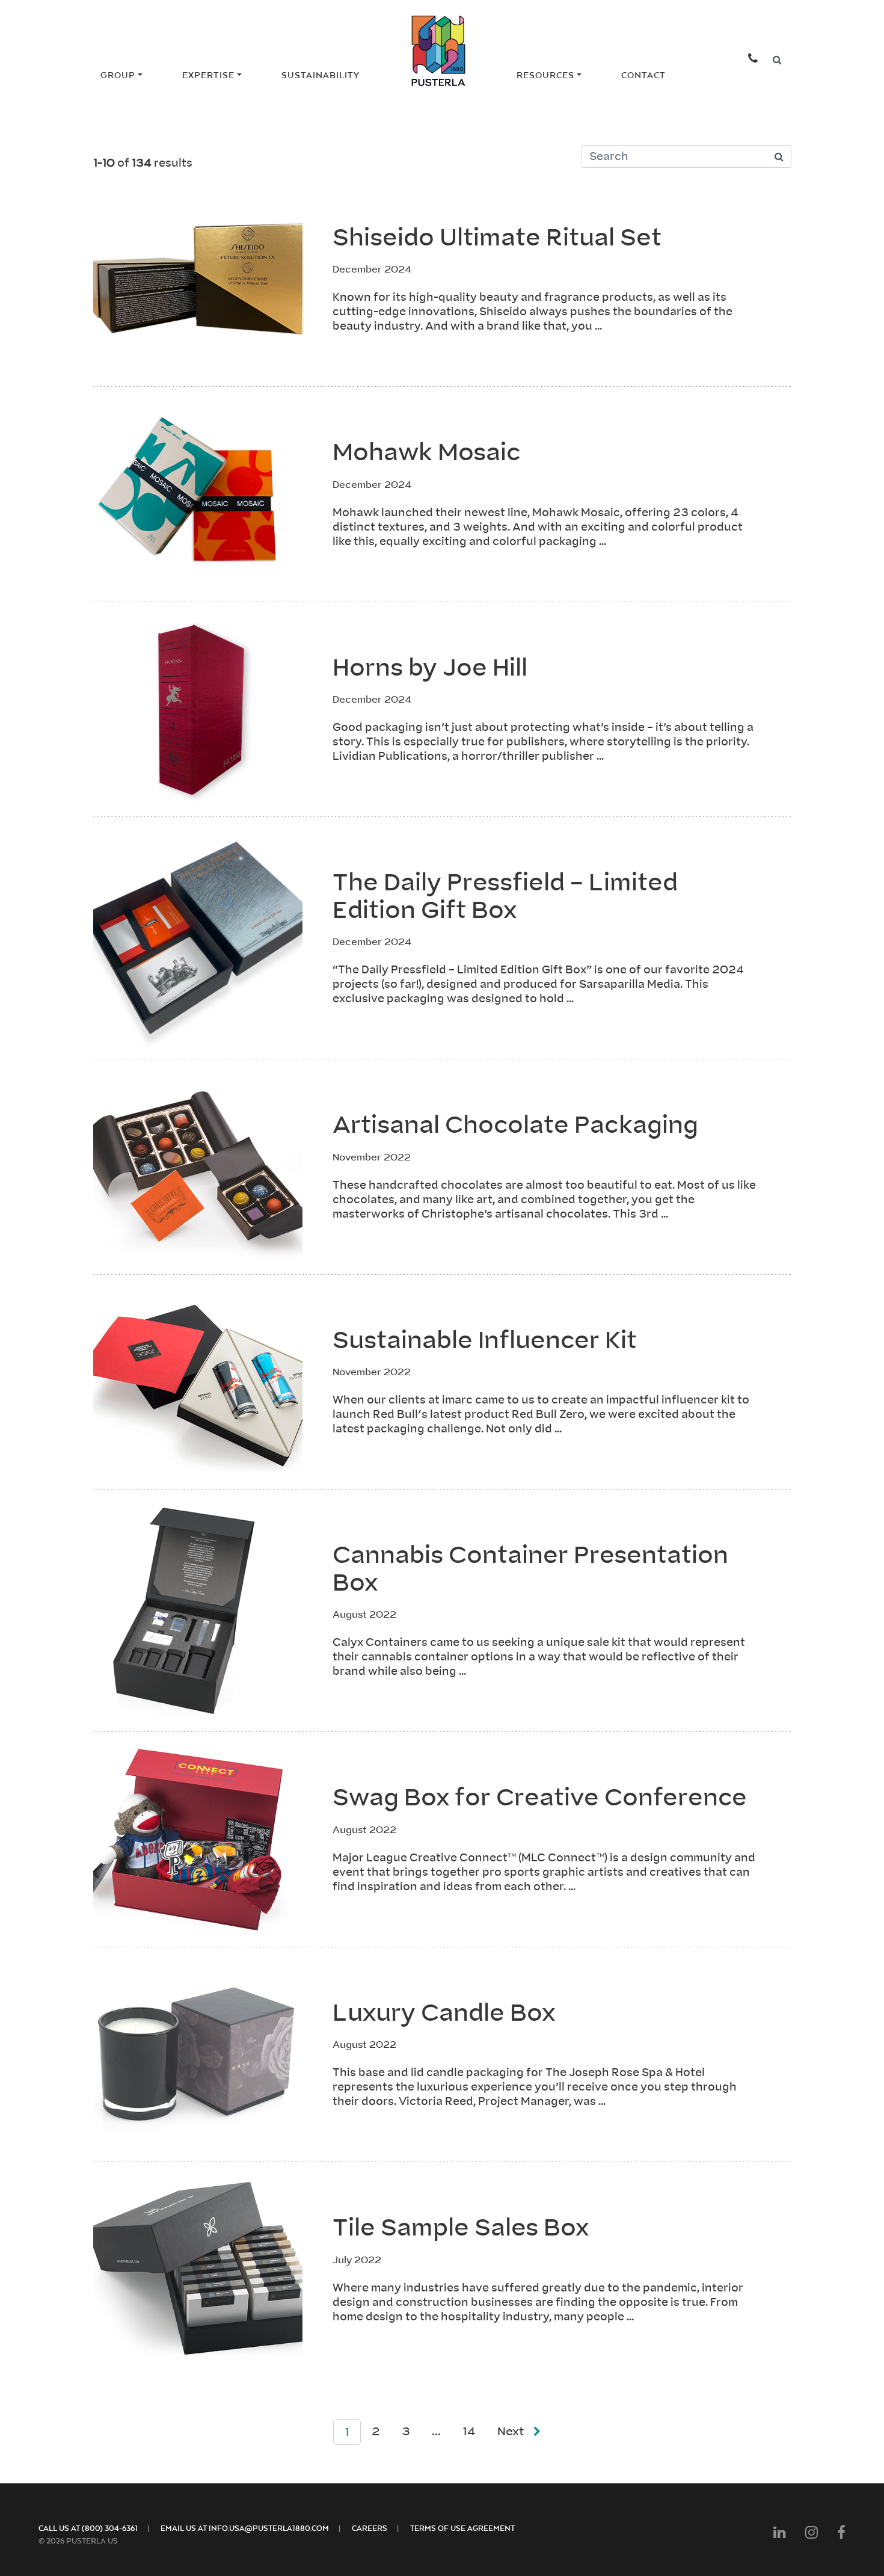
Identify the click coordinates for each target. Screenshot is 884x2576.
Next (511, 2431)
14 (469, 2431)
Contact (643, 75)
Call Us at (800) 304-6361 (88, 2528)
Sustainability (321, 75)
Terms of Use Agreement (462, 2528)
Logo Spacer (433, 75)
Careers (370, 2528)
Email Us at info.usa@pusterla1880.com (245, 2528)
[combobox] (777, 60)
